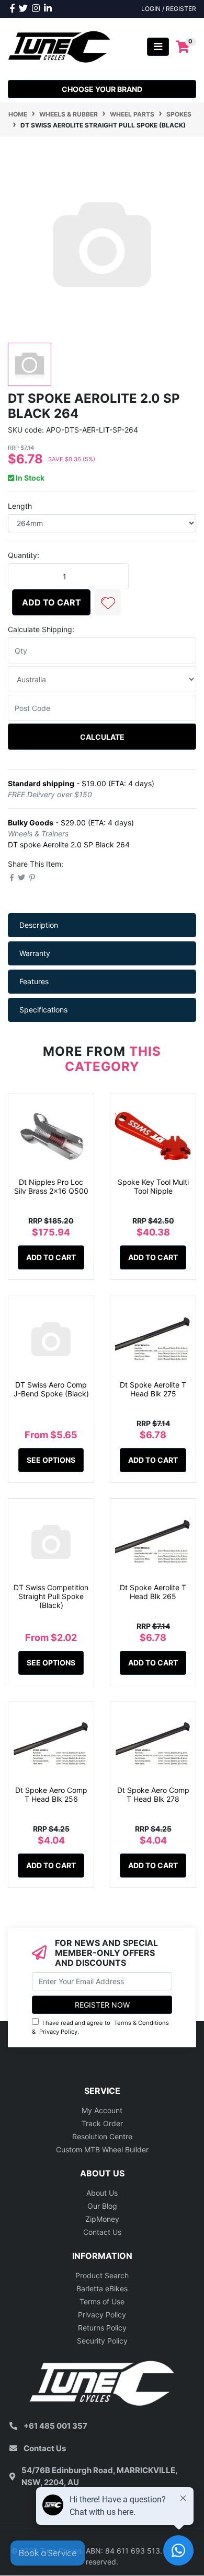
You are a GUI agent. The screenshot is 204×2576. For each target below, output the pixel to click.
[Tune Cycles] (59, 46)
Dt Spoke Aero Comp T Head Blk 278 (153, 1794)
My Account (102, 2110)
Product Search (102, 2275)
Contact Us (102, 2232)
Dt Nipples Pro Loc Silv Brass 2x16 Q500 (51, 1186)
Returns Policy (102, 2328)
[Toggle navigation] (158, 47)
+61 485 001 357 (55, 2426)
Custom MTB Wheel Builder (102, 2149)
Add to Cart (52, 602)
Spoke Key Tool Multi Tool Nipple (153, 1186)
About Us (102, 2193)
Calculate (102, 737)
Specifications (43, 1010)
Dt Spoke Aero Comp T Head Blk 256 (51, 1794)
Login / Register (169, 9)
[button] (108, 602)
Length (20, 506)
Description (39, 925)
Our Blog (102, 2206)
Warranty (35, 953)
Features (34, 981)
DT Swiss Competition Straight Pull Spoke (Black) (51, 1596)
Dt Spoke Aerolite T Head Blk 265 (153, 1592)
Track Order (102, 2123)
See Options (51, 1460)
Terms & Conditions (141, 2023)
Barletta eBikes (102, 2288)
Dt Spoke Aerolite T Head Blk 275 (153, 1389)
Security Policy (102, 2341)
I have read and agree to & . (100, 2027)
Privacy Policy (58, 2032)
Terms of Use (102, 2301)
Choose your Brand (102, 89)
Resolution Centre (102, 2136)
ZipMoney (102, 2219)
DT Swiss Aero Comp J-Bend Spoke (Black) (51, 1389)
